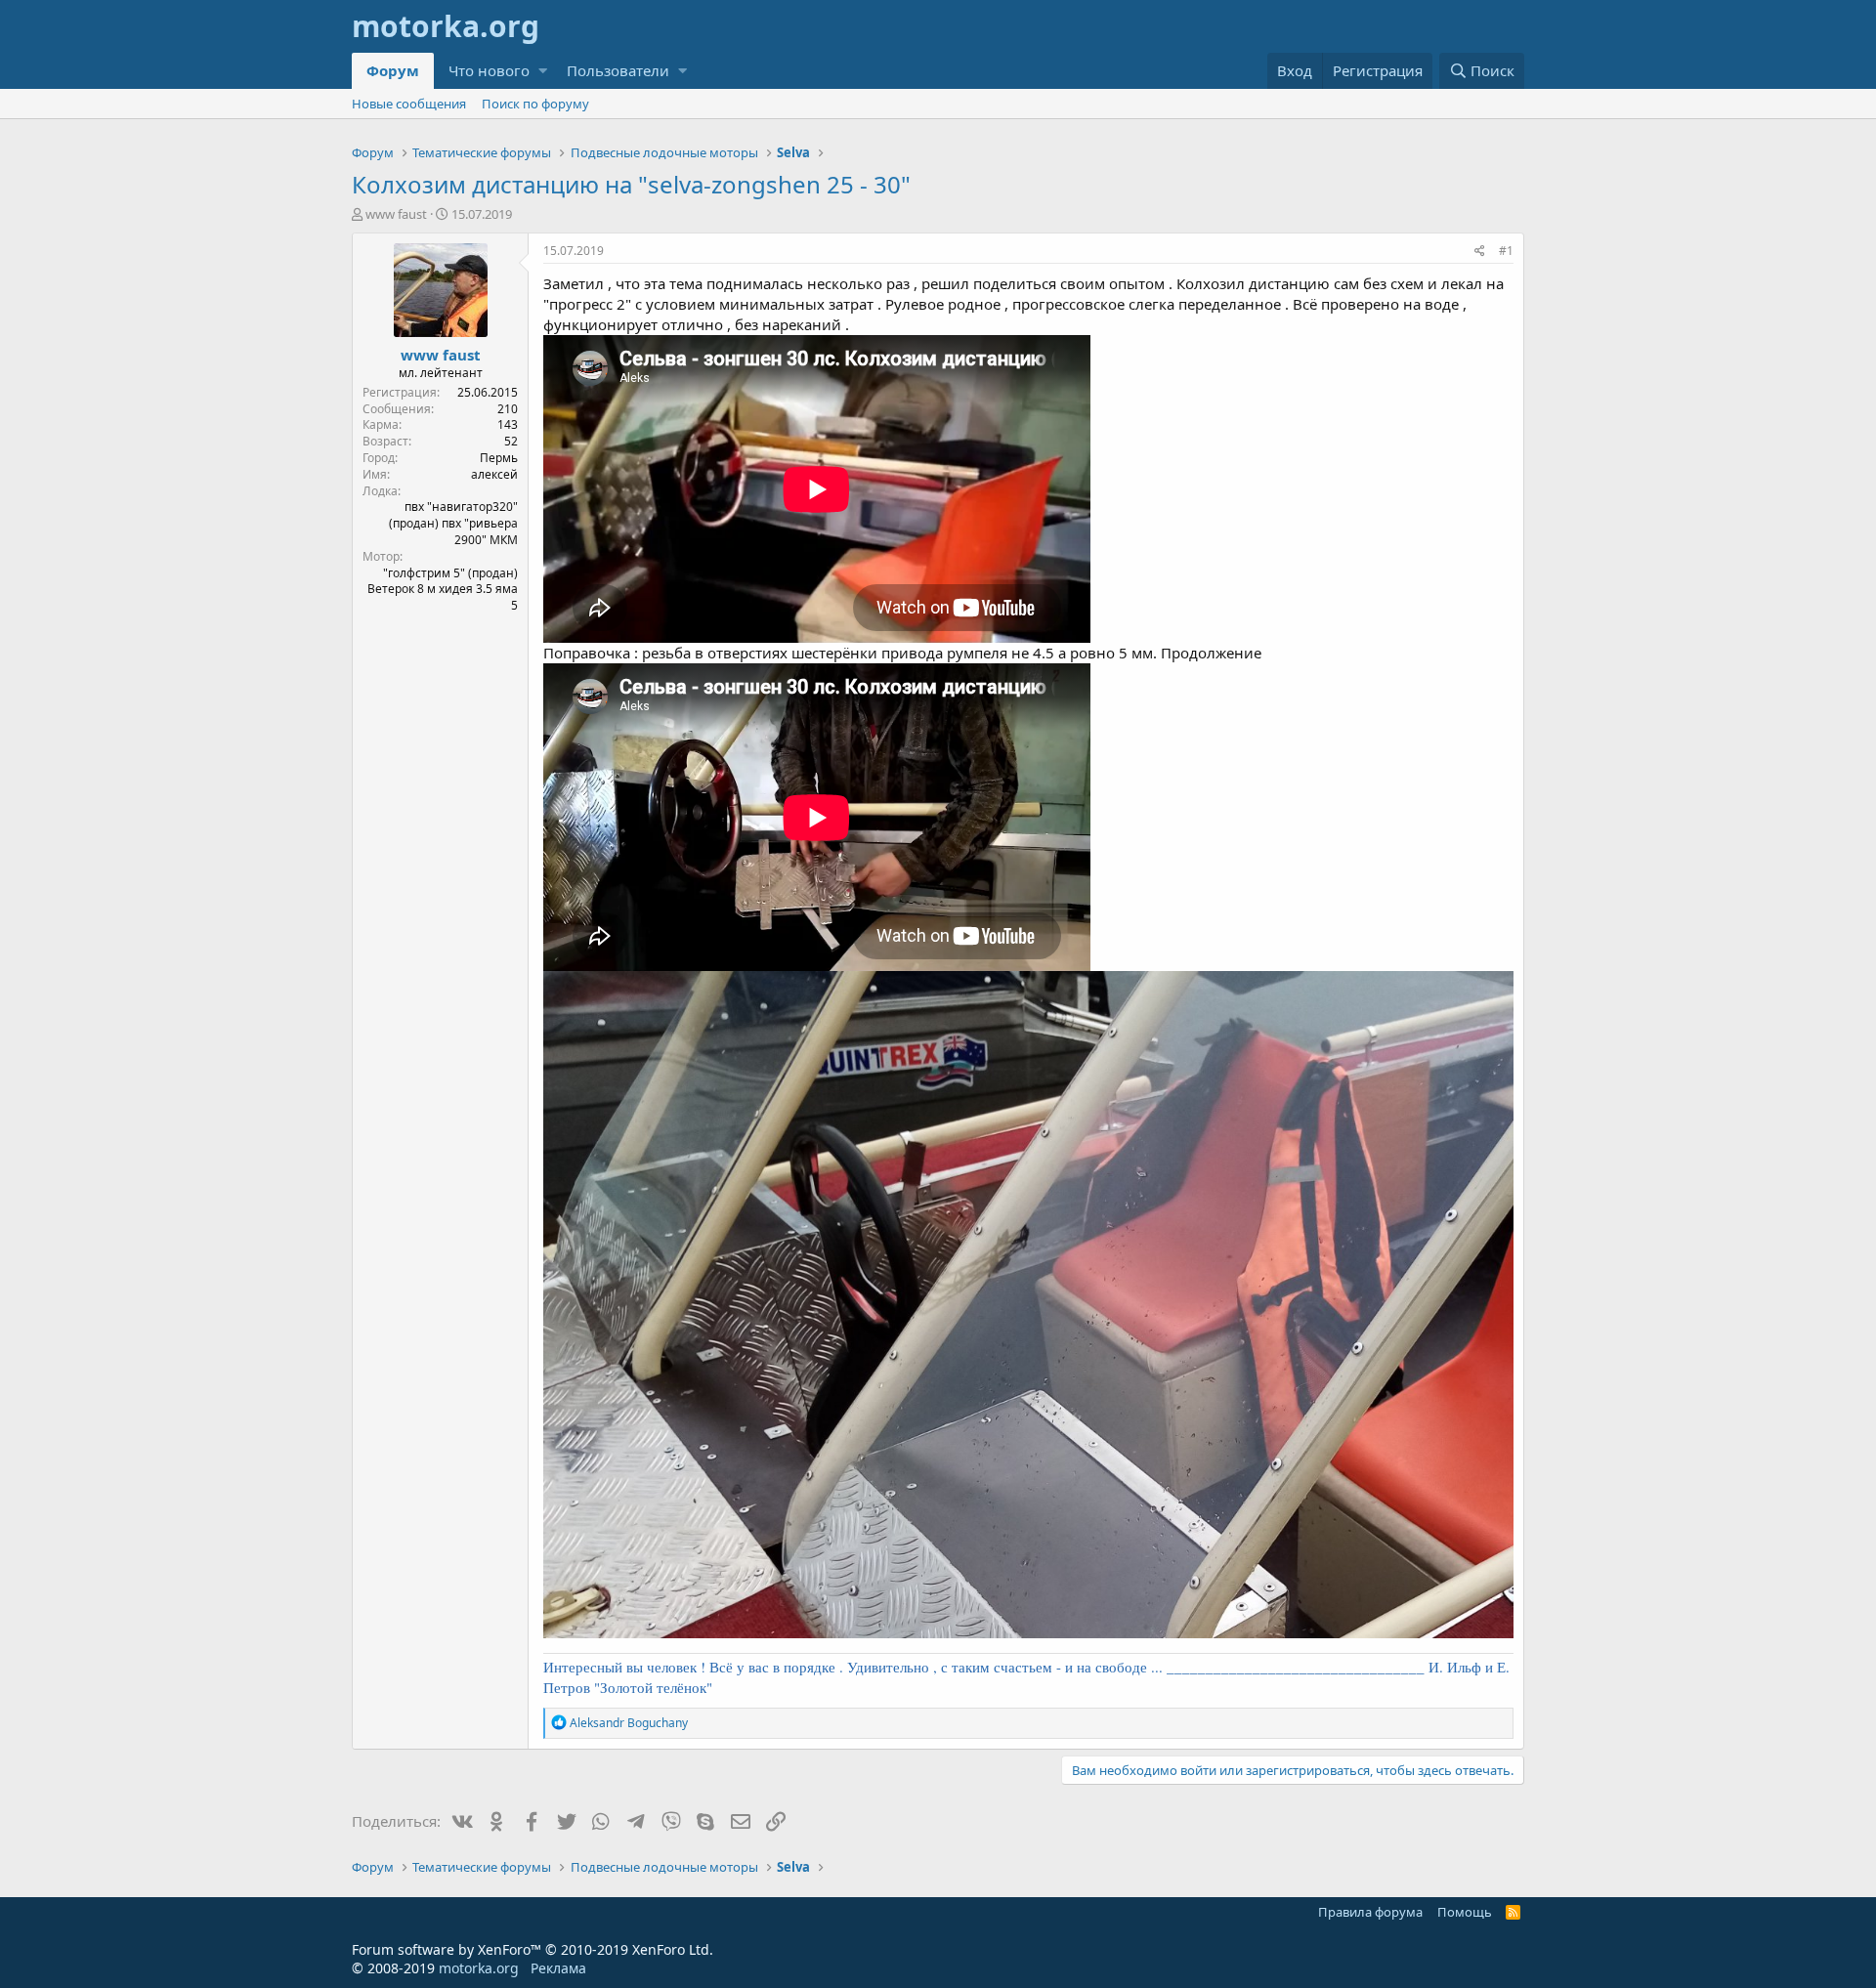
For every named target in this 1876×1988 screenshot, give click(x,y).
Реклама (558, 1968)
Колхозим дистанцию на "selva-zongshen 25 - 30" (631, 184)
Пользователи (618, 70)
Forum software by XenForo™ (533, 1949)
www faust (396, 214)
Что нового (489, 70)
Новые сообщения (409, 104)
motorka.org (479, 1968)
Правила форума (1370, 1912)
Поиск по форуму (535, 104)
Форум (393, 70)
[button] (543, 71)
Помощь (1465, 1912)
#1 (1506, 251)
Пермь (499, 458)
